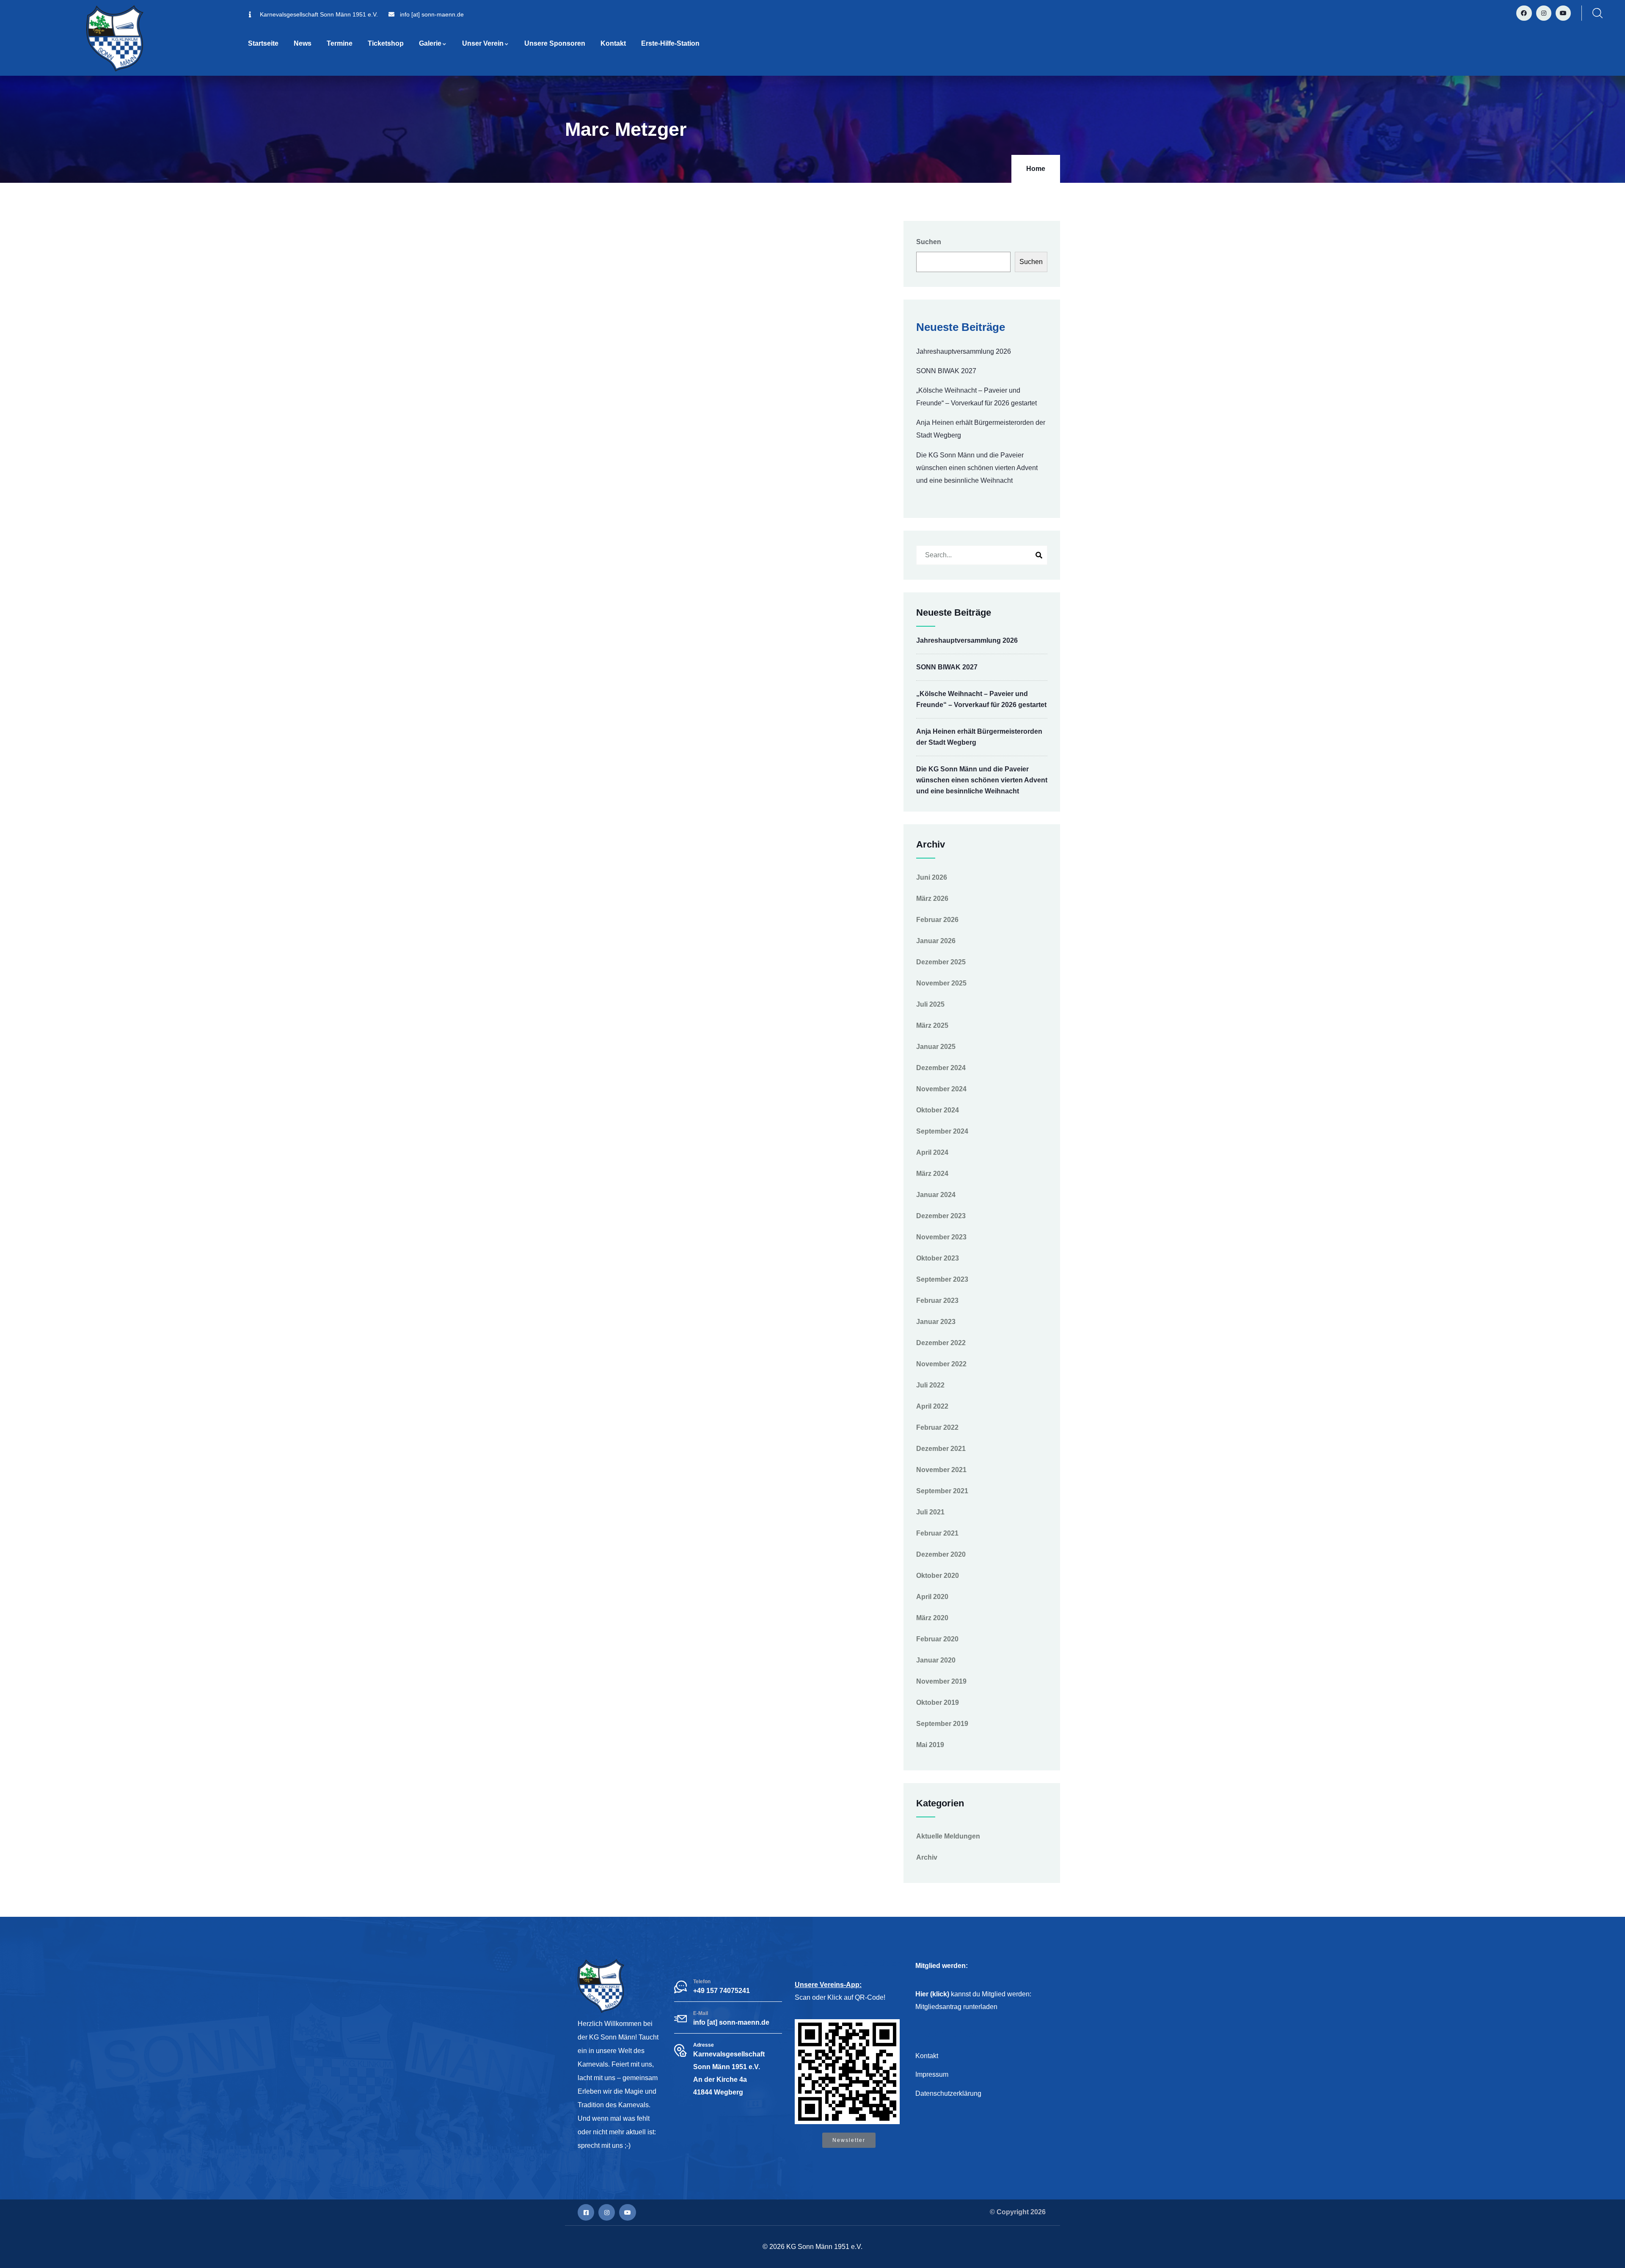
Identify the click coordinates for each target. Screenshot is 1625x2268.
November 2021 (941, 1470)
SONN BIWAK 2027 (946, 371)
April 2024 (932, 1152)
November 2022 (941, 1364)
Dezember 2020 (941, 1554)
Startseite (263, 43)
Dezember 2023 (941, 1216)
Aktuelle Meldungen (948, 1836)
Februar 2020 (937, 1639)
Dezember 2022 (941, 1343)
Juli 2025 (930, 1004)
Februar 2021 (937, 1533)
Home (1036, 169)
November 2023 (941, 1237)
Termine (340, 43)
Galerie (430, 43)
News (303, 43)
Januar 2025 (936, 1047)
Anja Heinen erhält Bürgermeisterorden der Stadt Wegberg (981, 429)
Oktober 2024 (938, 1110)
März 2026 (932, 899)
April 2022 (932, 1406)
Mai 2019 (930, 1745)
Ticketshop (386, 43)
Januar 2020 (936, 1660)
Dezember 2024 (941, 1068)
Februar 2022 (937, 1427)
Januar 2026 (936, 941)
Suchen (929, 242)
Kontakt (613, 43)
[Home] (115, 38)
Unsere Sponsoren (555, 43)
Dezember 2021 (941, 1449)
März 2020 (932, 1618)
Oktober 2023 (938, 1258)
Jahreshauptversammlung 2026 (964, 351)
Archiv (927, 1857)
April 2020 (932, 1597)
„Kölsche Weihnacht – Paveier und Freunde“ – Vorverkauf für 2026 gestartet (976, 397)
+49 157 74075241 (722, 1991)
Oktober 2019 (938, 1702)
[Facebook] (1524, 13)
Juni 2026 (932, 877)
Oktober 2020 (938, 1576)
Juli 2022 (930, 1385)
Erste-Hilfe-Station (670, 43)
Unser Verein (483, 43)
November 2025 (941, 983)
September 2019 (942, 1724)
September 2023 (942, 1279)
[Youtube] (1563, 13)
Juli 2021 (930, 1512)
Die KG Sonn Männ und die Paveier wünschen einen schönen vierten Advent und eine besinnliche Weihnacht (977, 468)
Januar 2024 (936, 1195)
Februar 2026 (937, 920)
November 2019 (941, 1681)
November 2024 (941, 1089)
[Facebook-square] (586, 2212)
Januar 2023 (936, 1322)
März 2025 (932, 1025)
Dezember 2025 (941, 962)
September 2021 (942, 1491)
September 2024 (942, 1131)
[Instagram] (1544, 13)
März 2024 (932, 1174)
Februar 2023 (937, 1301)
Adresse (704, 2045)
